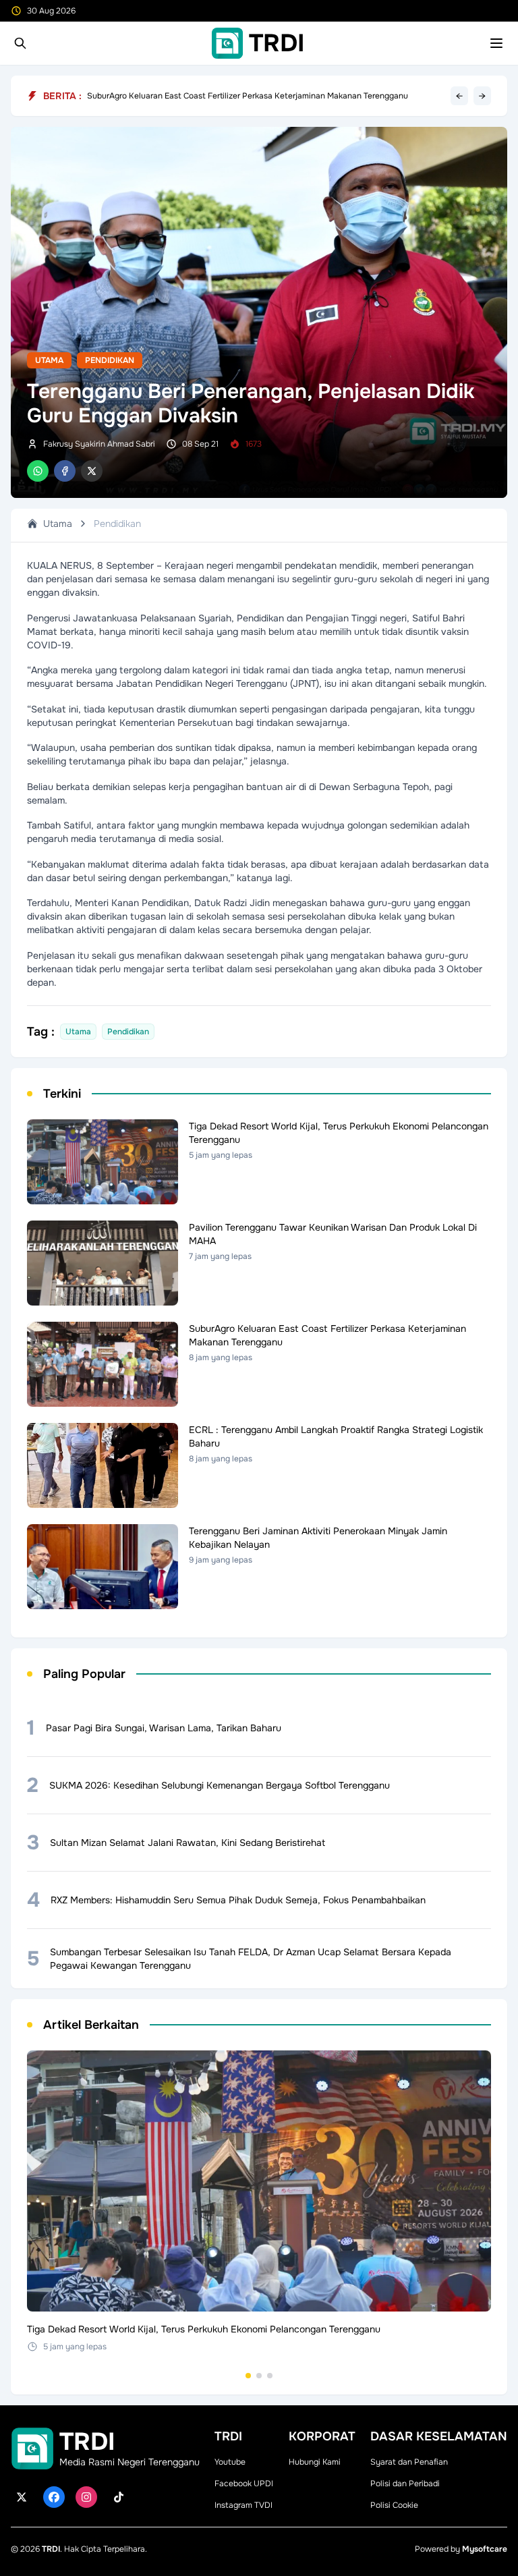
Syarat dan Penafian (409, 2462)
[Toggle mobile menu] (496, 43)
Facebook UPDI (244, 2484)
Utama (49, 360)
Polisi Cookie (394, 2505)
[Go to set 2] (259, 2376)
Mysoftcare (485, 2549)
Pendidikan (110, 360)
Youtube (230, 2462)
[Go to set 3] (270, 2376)
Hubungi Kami (315, 2462)
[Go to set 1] (248, 2376)
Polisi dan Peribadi (405, 2484)
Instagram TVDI (243, 2505)
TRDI (51, 2549)
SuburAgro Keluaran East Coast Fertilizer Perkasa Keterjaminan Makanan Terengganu (248, 96)
